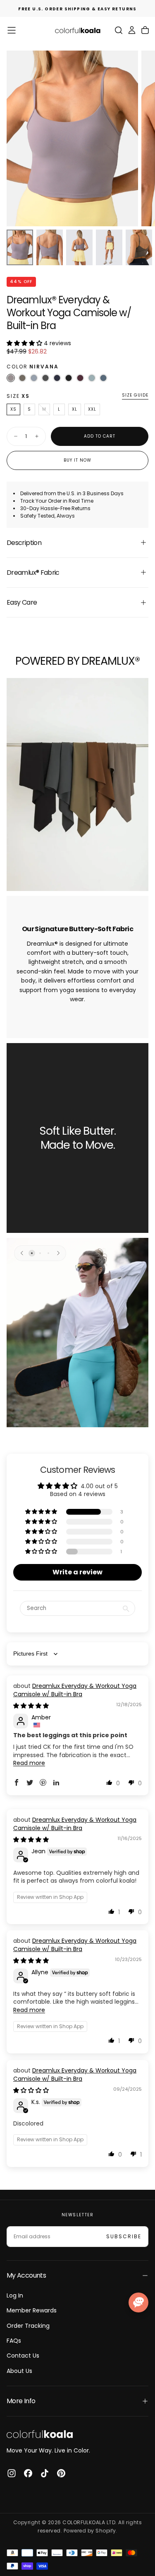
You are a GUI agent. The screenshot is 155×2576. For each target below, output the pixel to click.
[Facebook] (28, 2473)
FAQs (14, 2341)
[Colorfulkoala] (40, 2434)
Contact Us (23, 2356)
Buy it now (77, 460)
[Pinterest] (61, 2473)
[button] (12, 30)
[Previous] (22, 1253)
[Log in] (132, 30)
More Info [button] (21, 2401)
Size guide (135, 396)
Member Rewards (32, 2310)
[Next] (58, 1253)
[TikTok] (45, 2473)
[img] (31, 1706)
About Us (19, 2371)
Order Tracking (28, 2326)
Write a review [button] (77, 1572)
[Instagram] (12, 2473)
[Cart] (145, 30)
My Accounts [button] (26, 2275)
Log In (15, 2295)
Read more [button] (29, 1763)
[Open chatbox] (138, 2302)
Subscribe (124, 2236)
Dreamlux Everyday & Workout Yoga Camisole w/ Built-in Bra (75, 1690)
